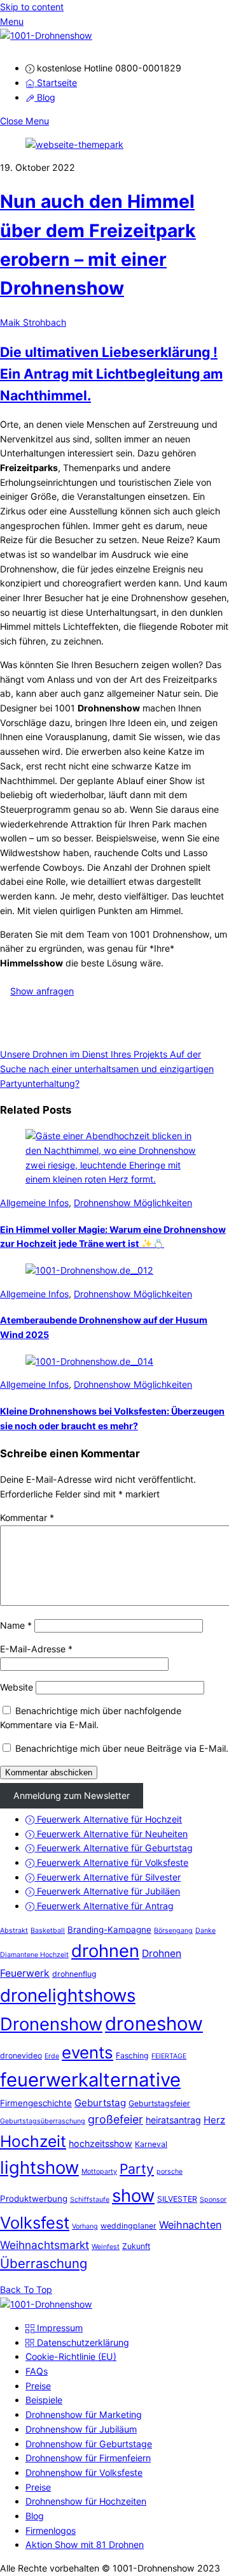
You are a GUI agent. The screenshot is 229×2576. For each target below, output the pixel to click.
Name (16, 1625)
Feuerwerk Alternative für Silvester (108, 1877)
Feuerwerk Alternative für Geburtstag (114, 1848)
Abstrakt (14, 1931)
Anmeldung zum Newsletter (72, 1795)
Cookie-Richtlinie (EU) (71, 2356)
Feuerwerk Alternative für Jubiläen (107, 1891)
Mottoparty (99, 2172)
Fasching (132, 2056)
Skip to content (32, 7)
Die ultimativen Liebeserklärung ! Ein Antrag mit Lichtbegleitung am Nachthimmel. (111, 374)
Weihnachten (190, 2225)
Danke (205, 1931)
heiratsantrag (173, 2120)
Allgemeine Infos (34, 1203)
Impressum (59, 2328)
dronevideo (21, 2056)
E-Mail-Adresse (36, 1649)
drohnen (105, 1951)
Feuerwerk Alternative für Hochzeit (108, 1819)
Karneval (151, 2144)
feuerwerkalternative (90, 2080)
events (87, 2052)
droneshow (154, 2024)
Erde (52, 2056)
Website (17, 1687)
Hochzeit (33, 2141)
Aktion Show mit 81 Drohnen (85, 2544)
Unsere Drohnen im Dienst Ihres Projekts (84, 1054)
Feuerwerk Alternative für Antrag (104, 1906)
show (133, 2195)
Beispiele (44, 2400)
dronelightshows (68, 1995)
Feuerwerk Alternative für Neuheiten (111, 1834)
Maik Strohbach (33, 322)
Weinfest (106, 2247)
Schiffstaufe (90, 2200)
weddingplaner (128, 2226)
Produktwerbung (34, 2199)
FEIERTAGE (169, 2056)
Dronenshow (51, 2024)
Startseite (56, 83)
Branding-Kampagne (109, 1930)
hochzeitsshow (101, 2143)
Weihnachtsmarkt (45, 2245)
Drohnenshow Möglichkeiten (133, 1203)
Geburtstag (100, 2103)
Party (137, 2169)
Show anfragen (42, 991)
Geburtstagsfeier (159, 2103)
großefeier (115, 2119)
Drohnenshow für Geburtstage (89, 2444)
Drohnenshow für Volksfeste (84, 2472)
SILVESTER (177, 2199)
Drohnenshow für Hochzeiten (86, 2501)
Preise (38, 2386)
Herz (214, 2120)
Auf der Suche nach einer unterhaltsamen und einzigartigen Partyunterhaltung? (107, 1068)
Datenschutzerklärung (82, 2342)
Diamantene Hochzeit (34, 1955)
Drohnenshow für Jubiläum (81, 2429)
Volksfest (35, 2223)
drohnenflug (74, 1974)
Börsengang (173, 1931)
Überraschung (44, 2263)
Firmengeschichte (36, 2103)
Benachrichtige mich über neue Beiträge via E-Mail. (122, 1748)
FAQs (37, 2371)
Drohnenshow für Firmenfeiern (88, 2458)
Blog (45, 97)
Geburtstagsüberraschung (43, 2121)
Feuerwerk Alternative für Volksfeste (111, 1862)
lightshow (39, 2167)
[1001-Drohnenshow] (46, 35)
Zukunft (136, 2246)
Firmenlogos (51, 2530)
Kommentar (27, 1517)
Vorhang (85, 2226)
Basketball (48, 1931)
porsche (170, 2172)
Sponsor (213, 2200)
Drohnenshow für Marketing (84, 2414)
